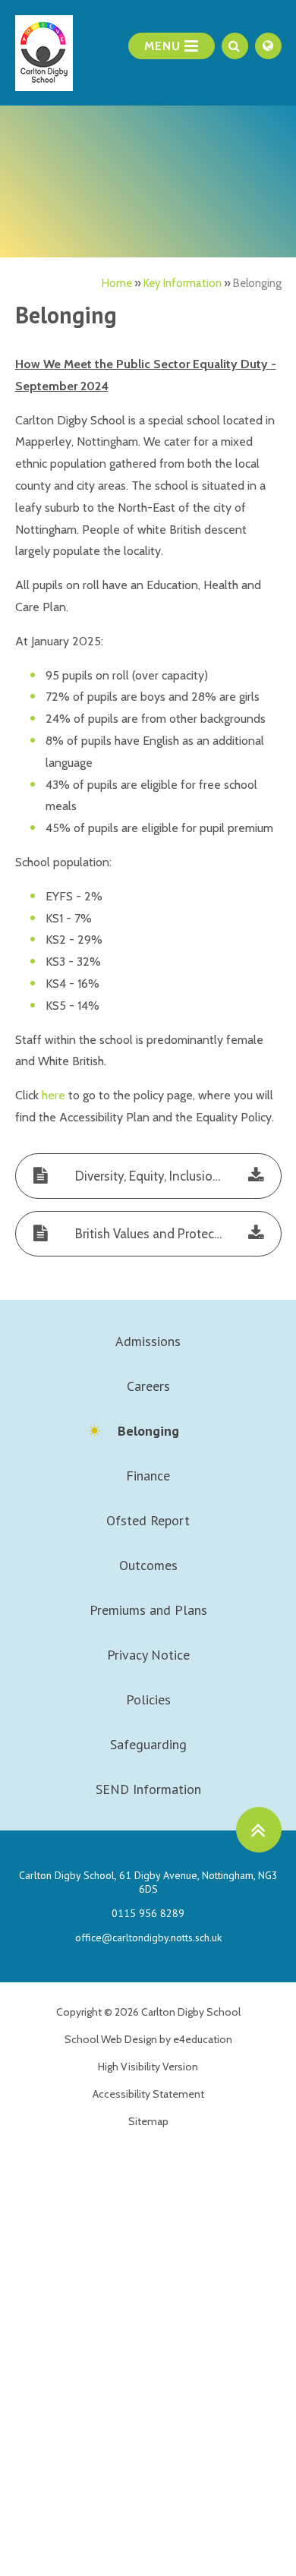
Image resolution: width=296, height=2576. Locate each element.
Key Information (183, 283)
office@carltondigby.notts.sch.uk (148, 1938)
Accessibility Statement (148, 2094)
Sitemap (148, 2121)
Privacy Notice (148, 1655)
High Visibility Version (148, 2067)
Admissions (148, 1341)
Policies (148, 1699)
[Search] (235, 46)
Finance (148, 1476)
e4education (203, 2039)
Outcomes (148, 1565)
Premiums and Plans (148, 1610)
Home (117, 283)
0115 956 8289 (148, 1913)
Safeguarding (148, 1744)
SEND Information (148, 1789)
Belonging (257, 283)
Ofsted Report (148, 1520)
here (54, 1095)
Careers (148, 1386)
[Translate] (268, 46)
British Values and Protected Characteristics (175, 1234)
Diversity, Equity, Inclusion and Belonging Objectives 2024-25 (175, 1176)
